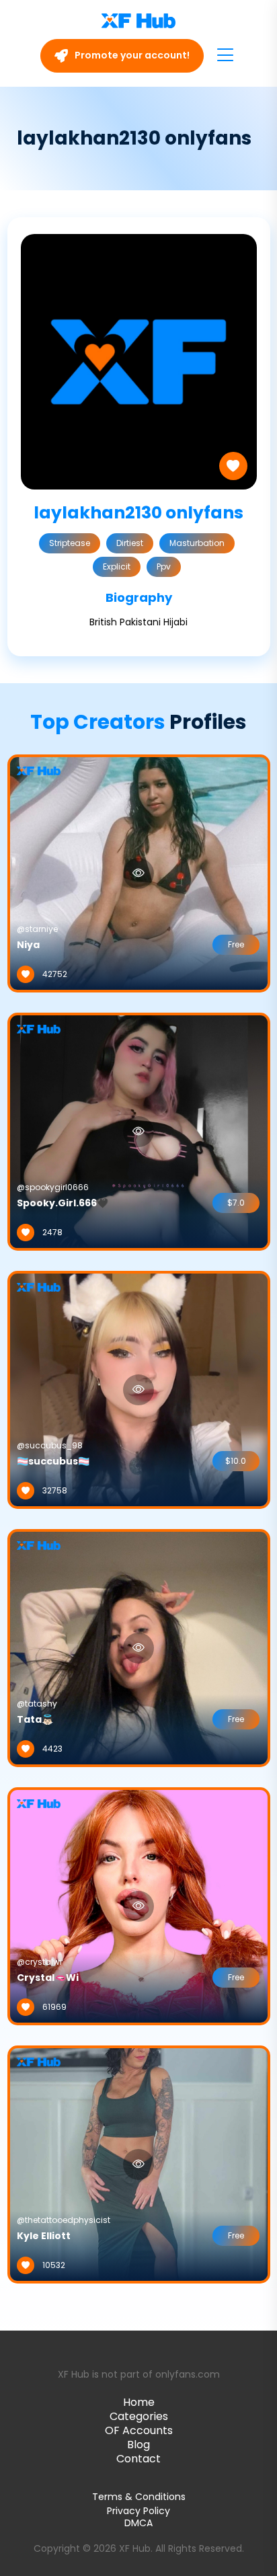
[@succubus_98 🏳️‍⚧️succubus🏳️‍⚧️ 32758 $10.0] (139, 1389)
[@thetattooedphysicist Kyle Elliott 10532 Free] (139, 2164)
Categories (139, 2416)
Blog (138, 2445)
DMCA (138, 2523)
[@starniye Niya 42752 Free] (139, 873)
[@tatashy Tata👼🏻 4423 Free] (139, 1647)
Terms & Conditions (139, 2497)
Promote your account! (131, 55)
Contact (138, 2459)
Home (139, 2402)
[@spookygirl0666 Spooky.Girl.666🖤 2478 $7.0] (139, 1131)
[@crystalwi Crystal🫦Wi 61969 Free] (139, 1906)
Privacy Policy (138, 2511)
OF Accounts (139, 2430)
